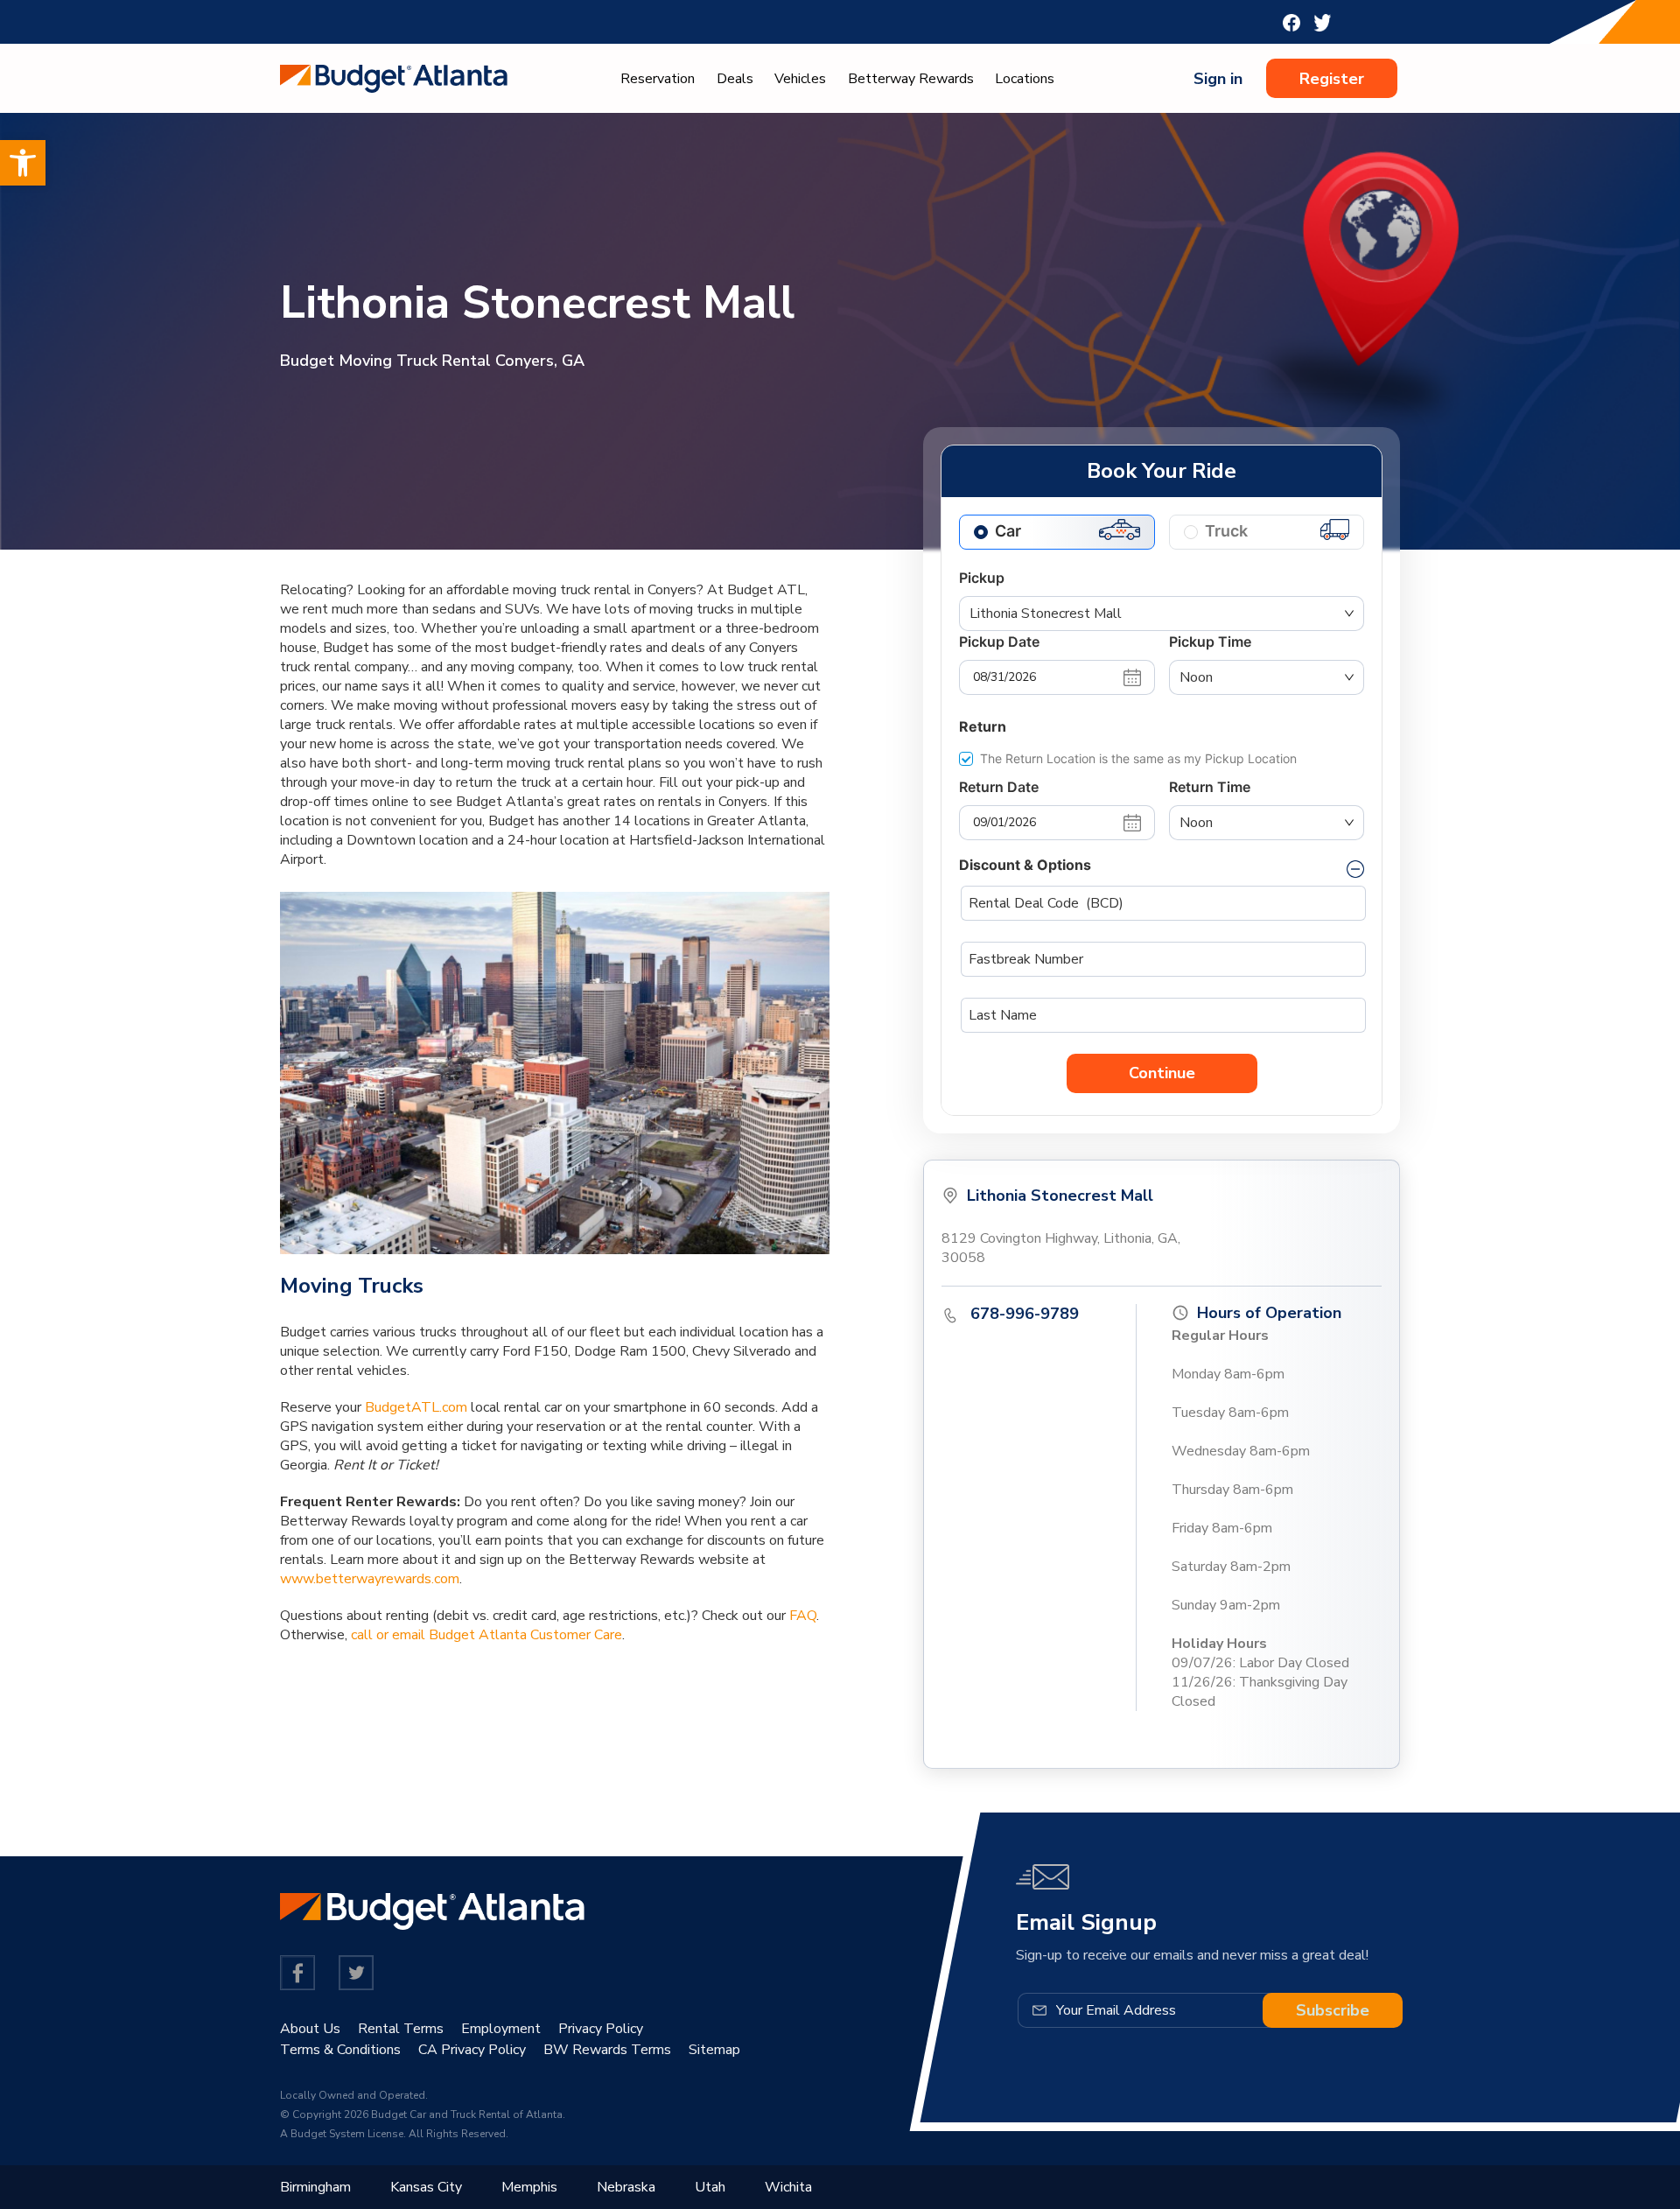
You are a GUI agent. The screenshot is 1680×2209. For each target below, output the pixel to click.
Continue (1162, 1073)
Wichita (788, 2187)
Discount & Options (1025, 865)
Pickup (982, 578)
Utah (710, 2187)
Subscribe (1333, 2010)
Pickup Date (999, 642)
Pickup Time (1210, 642)
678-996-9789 (1025, 1314)
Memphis (529, 2187)
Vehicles (800, 79)
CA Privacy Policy (472, 2050)
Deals (735, 79)
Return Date (999, 787)
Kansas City (426, 2187)
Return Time (1210, 787)
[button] (23, 163)
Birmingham (315, 2187)
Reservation (658, 79)
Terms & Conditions (340, 2050)
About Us (310, 2029)
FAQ (803, 1616)
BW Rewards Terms (607, 2050)
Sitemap (714, 2050)
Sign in (1218, 79)
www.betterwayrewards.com (370, 1579)
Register (1332, 79)
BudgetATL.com (416, 1407)
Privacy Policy (601, 2029)
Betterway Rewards (911, 79)
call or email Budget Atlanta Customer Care (486, 1635)
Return (983, 726)
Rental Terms (401, 2029)
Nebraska (626, 2187)
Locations (1025, 79)
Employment (501, 2029)
